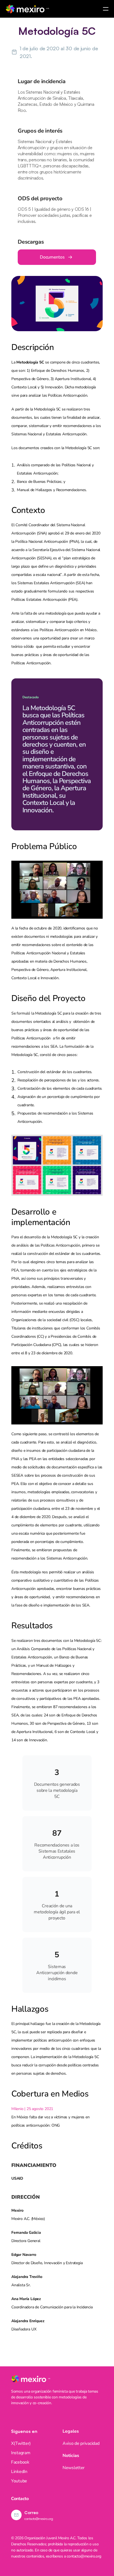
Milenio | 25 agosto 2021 (32, 2109)
